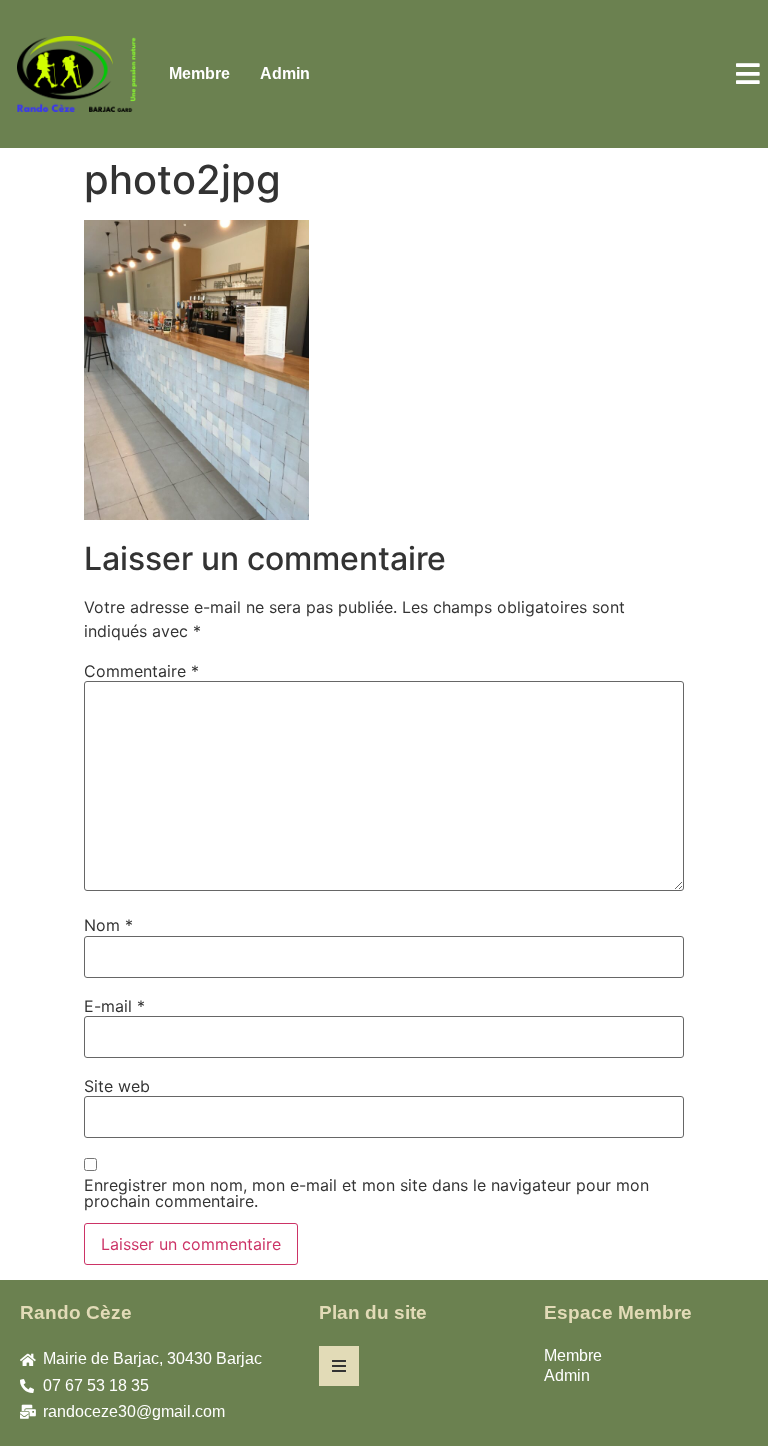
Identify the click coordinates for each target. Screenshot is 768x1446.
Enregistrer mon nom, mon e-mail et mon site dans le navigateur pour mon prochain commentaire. (366, 1193)
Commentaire (141, 671)
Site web (117, 1086)
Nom (108, 925)
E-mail (114, 1006)
